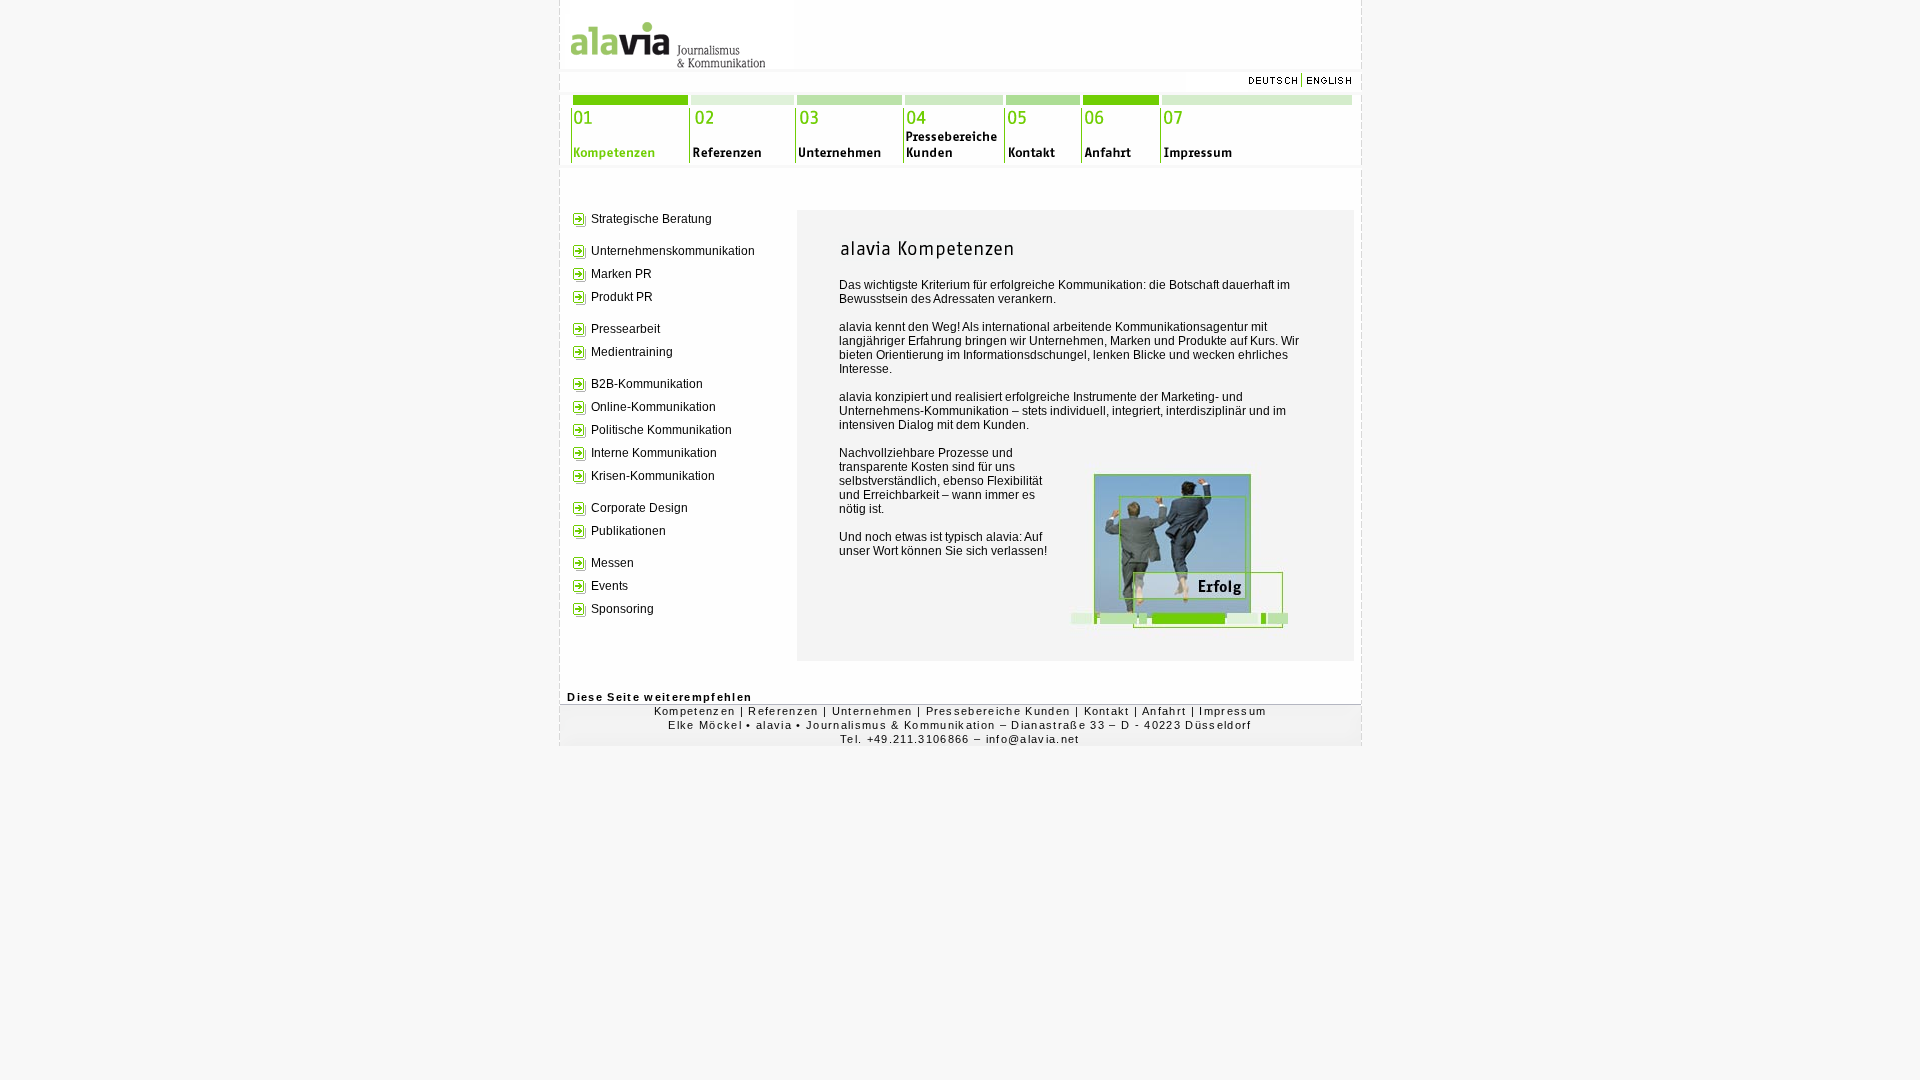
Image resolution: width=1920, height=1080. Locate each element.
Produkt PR (622, 297)
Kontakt (1107, 711)
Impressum (1232, 711)
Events (609, 586)
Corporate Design (639, 508)
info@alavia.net (1033, 739)
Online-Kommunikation (653, 407)
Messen (612, 563)
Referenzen (783, 711)
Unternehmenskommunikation (673, 251)
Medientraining (632, 352)
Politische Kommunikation (661, 430)
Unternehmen (872, 711)
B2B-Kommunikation (647, 384)
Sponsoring (622, 609)
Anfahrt (1164, 711)
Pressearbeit (625, 329)
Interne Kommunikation (654, 453)
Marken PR (621, 274)
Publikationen (628, 531)
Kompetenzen (695, 711)
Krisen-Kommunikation (653, 476)
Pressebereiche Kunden (998, 711)
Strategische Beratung (651, 219)
